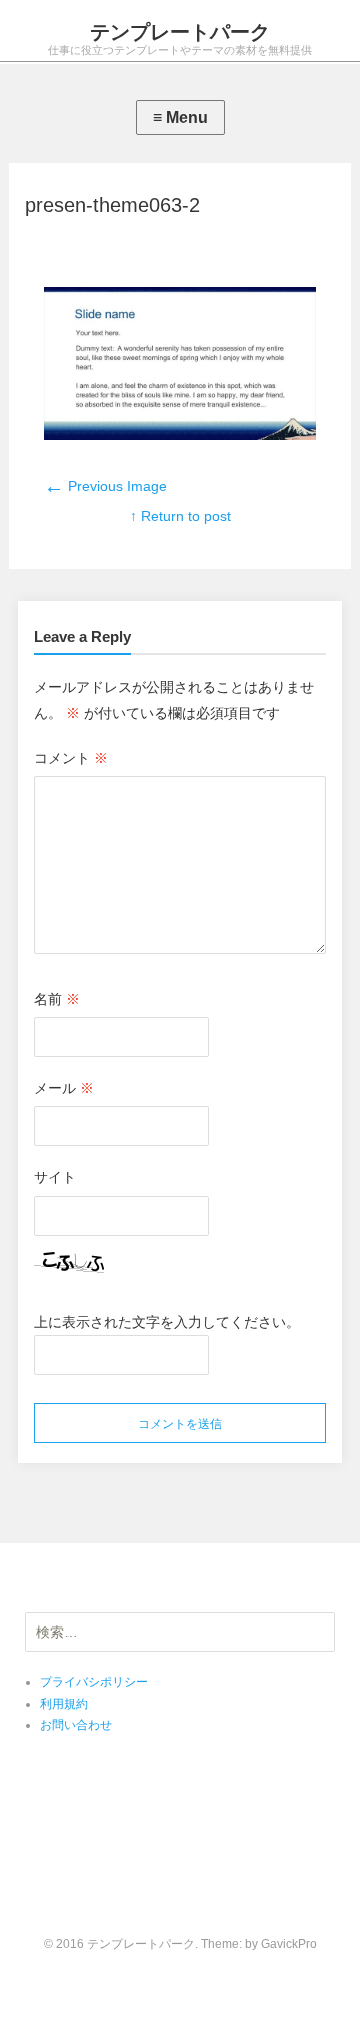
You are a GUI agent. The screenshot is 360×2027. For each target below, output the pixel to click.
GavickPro (289, 1944)
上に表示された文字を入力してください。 (167, 1322)
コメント (71, 758)
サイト (55, 1177)
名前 (57, 999)
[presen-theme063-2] (180, 435)
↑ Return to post (180, 516)
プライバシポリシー (94, 1682)
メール (64, 1088)
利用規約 (64, 1704)
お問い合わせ (76, 1725)
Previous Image (105, 486)
